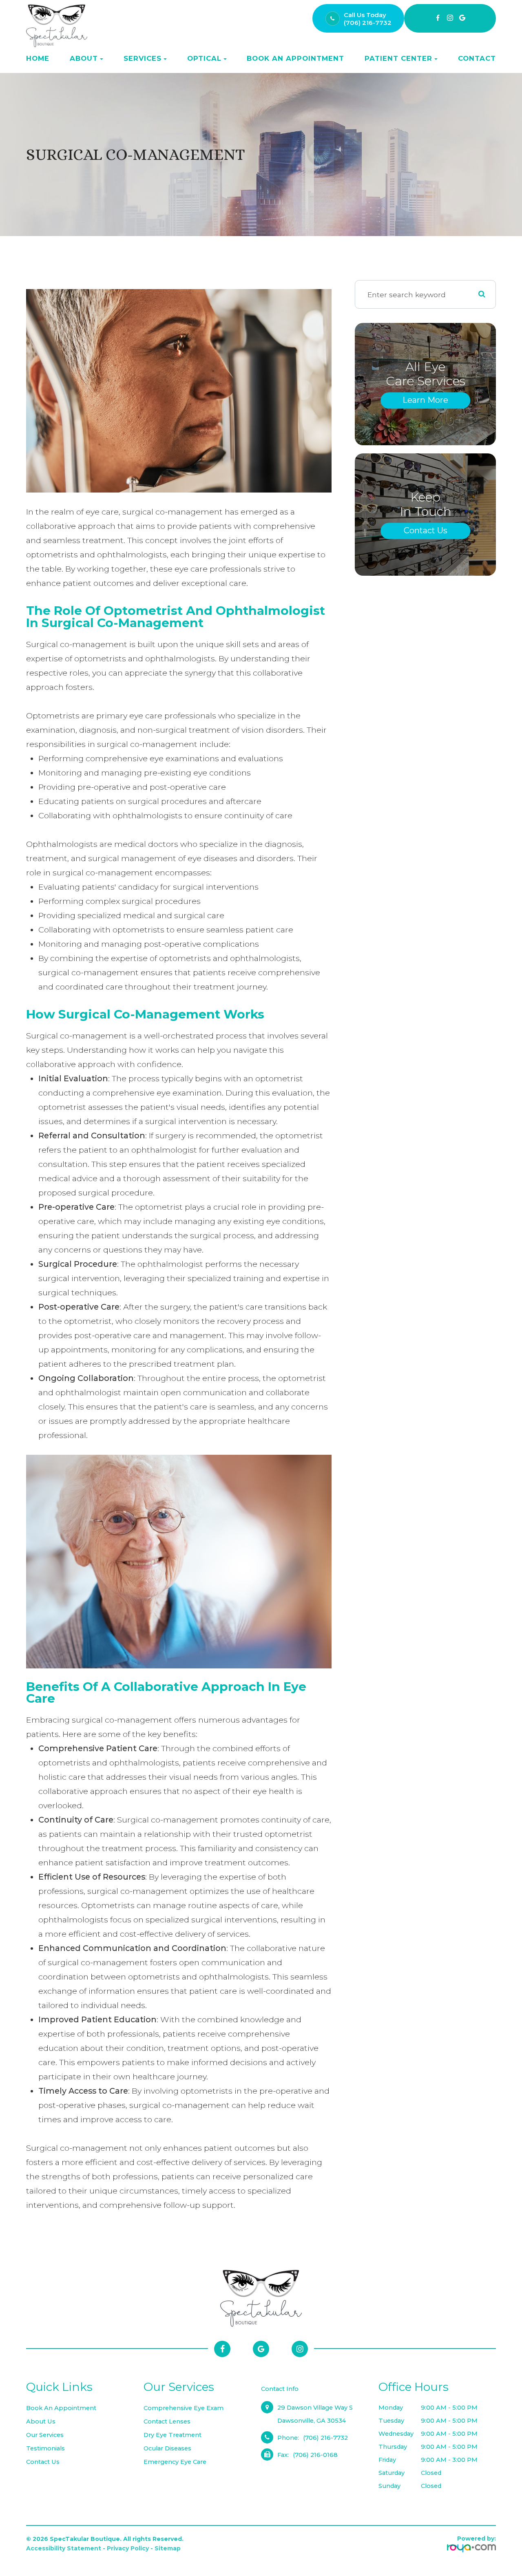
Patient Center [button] (398, 58)
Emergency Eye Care (175, 2462)
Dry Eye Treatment (173, 2435)
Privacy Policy (128, 2548)
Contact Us (426, 530)
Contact (477, 58)
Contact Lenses (167, 2421)
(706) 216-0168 (315, 2455)
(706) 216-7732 (368, 23)
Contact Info (280, 2389)
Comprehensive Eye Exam (184, 2408)
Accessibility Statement (64, 2548)
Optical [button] (204, 58)
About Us (41, 2421)
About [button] (84, 58)
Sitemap (168, 2548)
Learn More (425, 400)
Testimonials (45, 2448)
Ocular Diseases (167, 2448)
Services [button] (143, 58)
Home (38, 58)
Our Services (45, 2435)
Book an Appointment (295, 58)
